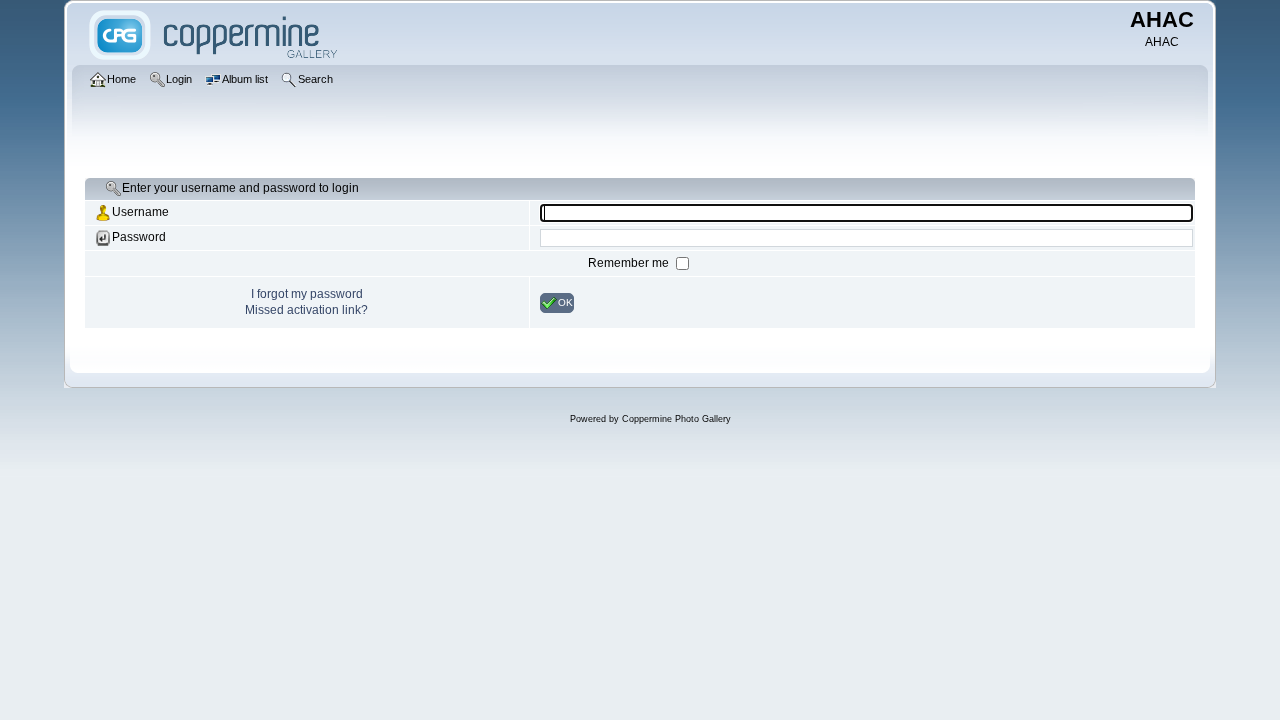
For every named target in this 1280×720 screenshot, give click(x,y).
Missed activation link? (306, 310)
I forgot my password (307, 294)
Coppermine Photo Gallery (676, 419)
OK (565, 301)
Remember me (630, 263)
